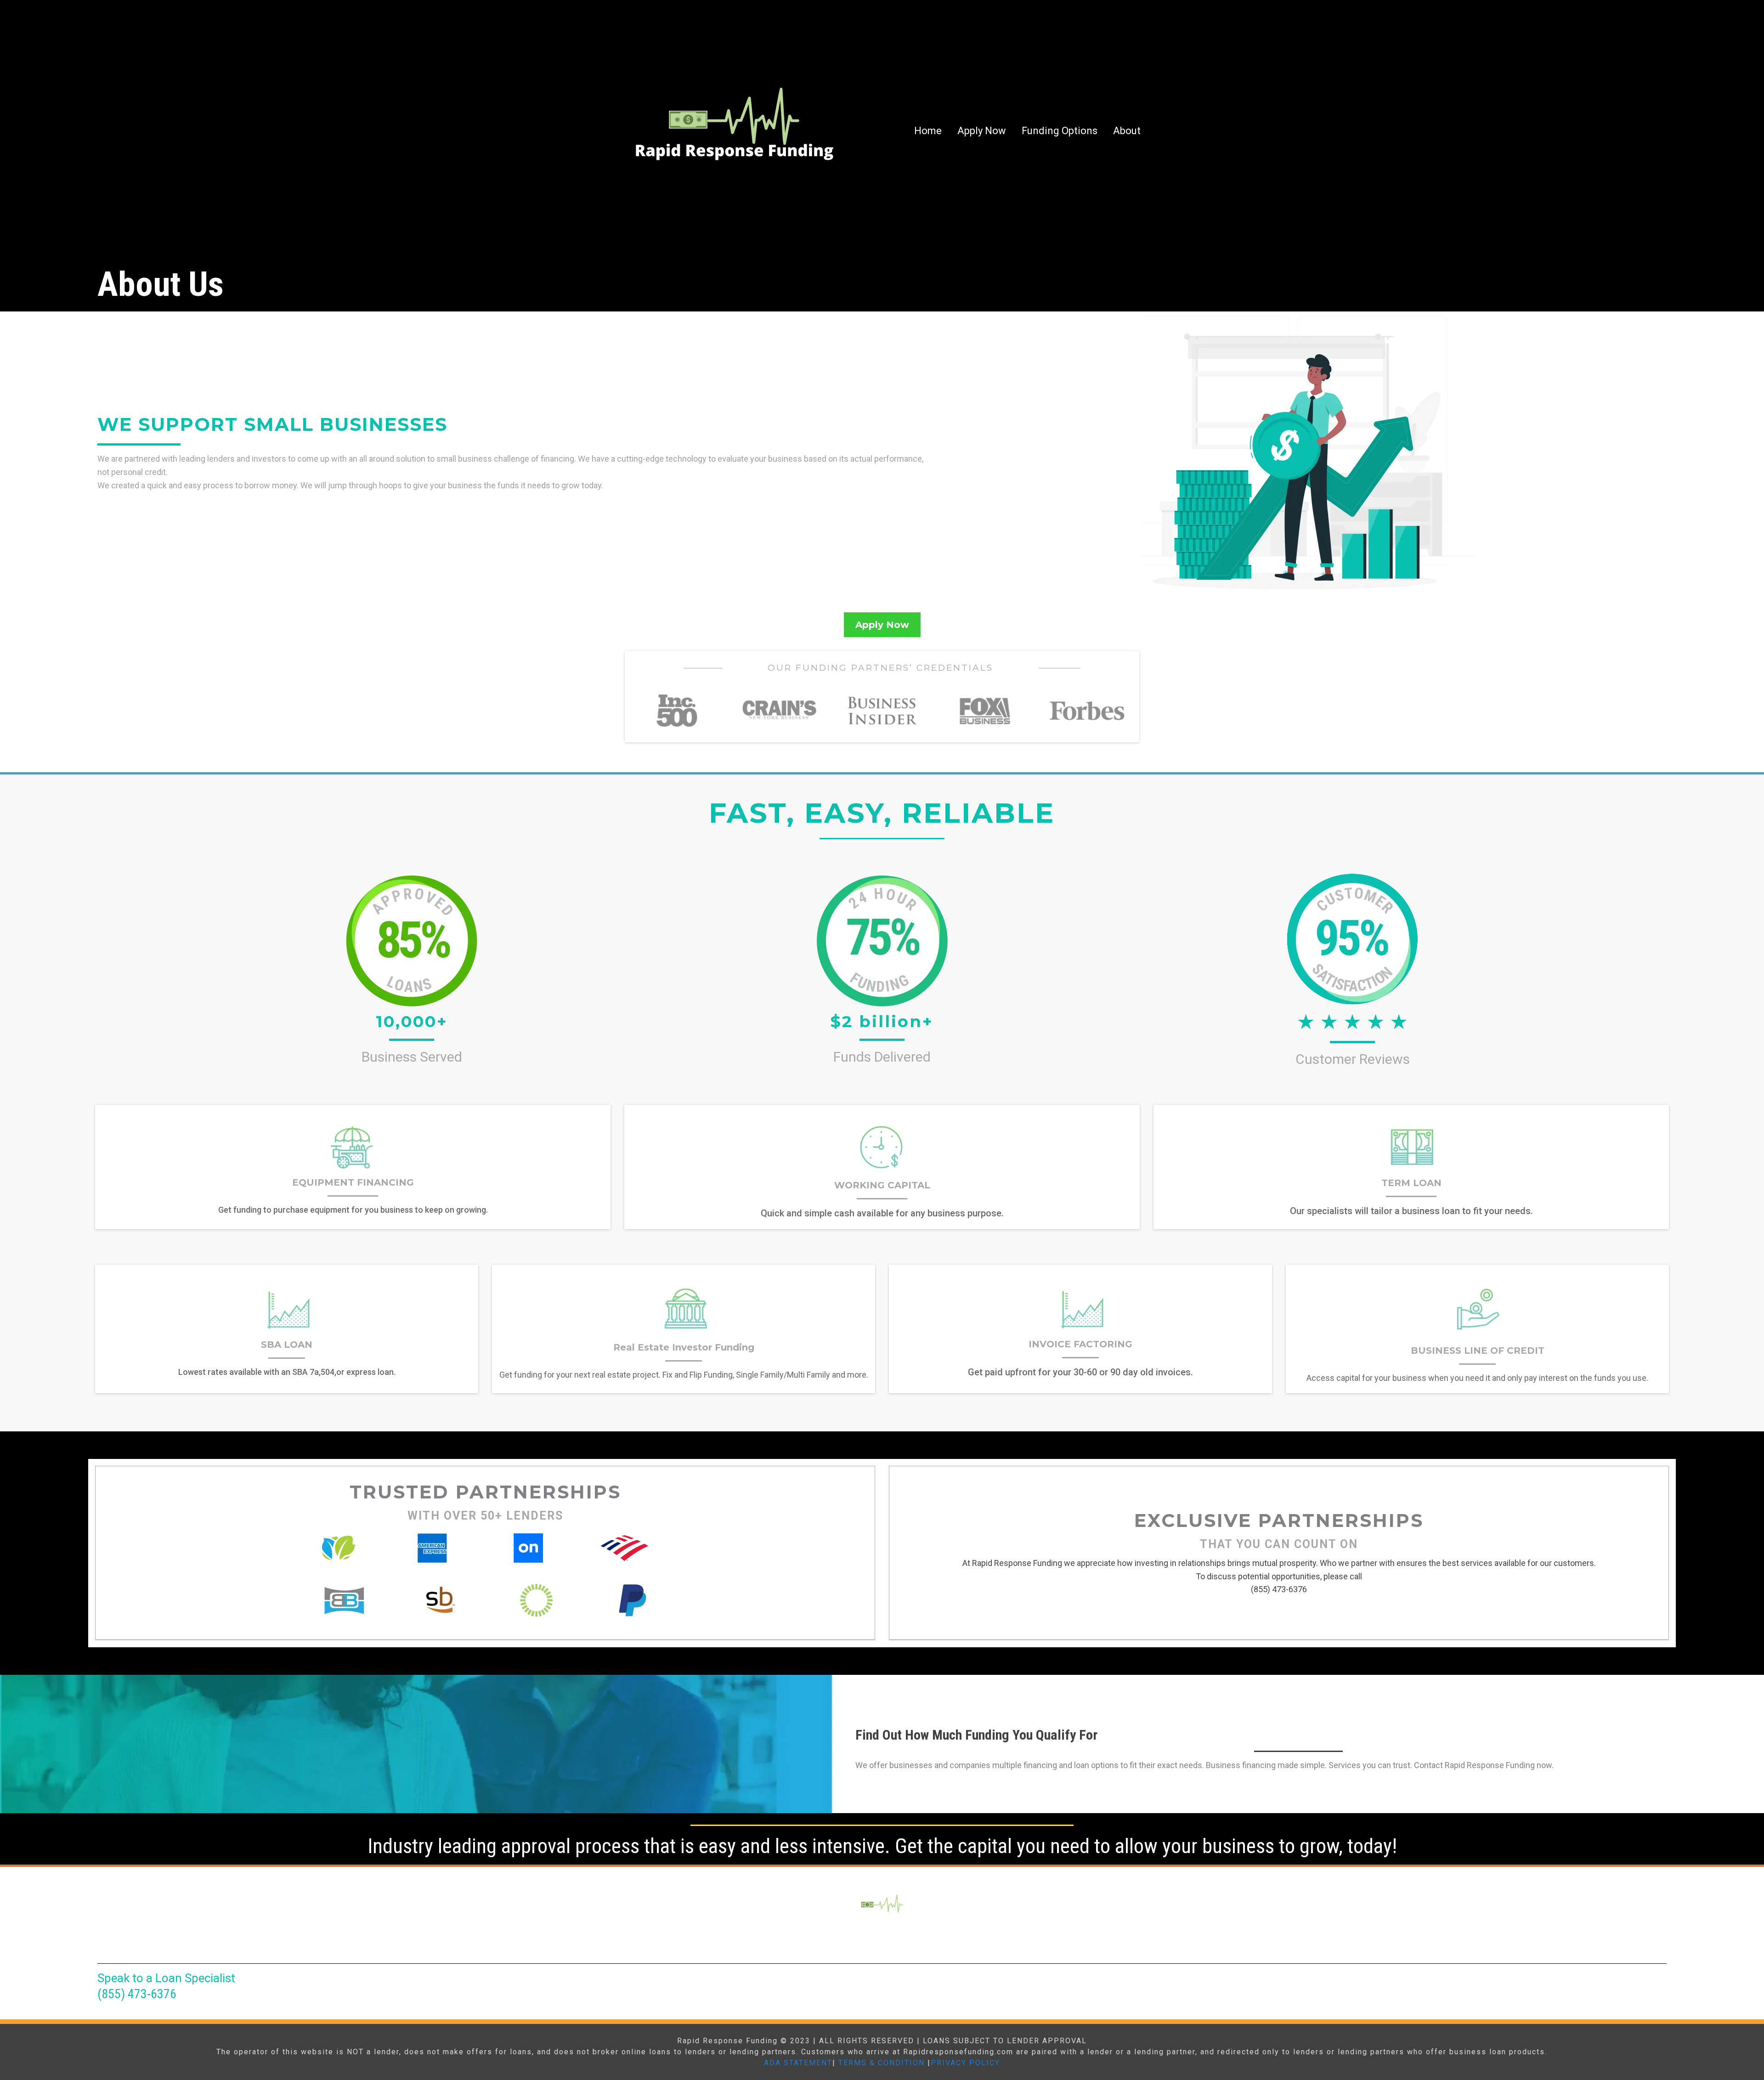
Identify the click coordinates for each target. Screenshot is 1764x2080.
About (1127, 131)
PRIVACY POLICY (965, 2063)
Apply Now (982, 131)
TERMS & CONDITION (882, 2063)
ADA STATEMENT (798, 2063)
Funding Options (1060, 131)
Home (928, 131)
